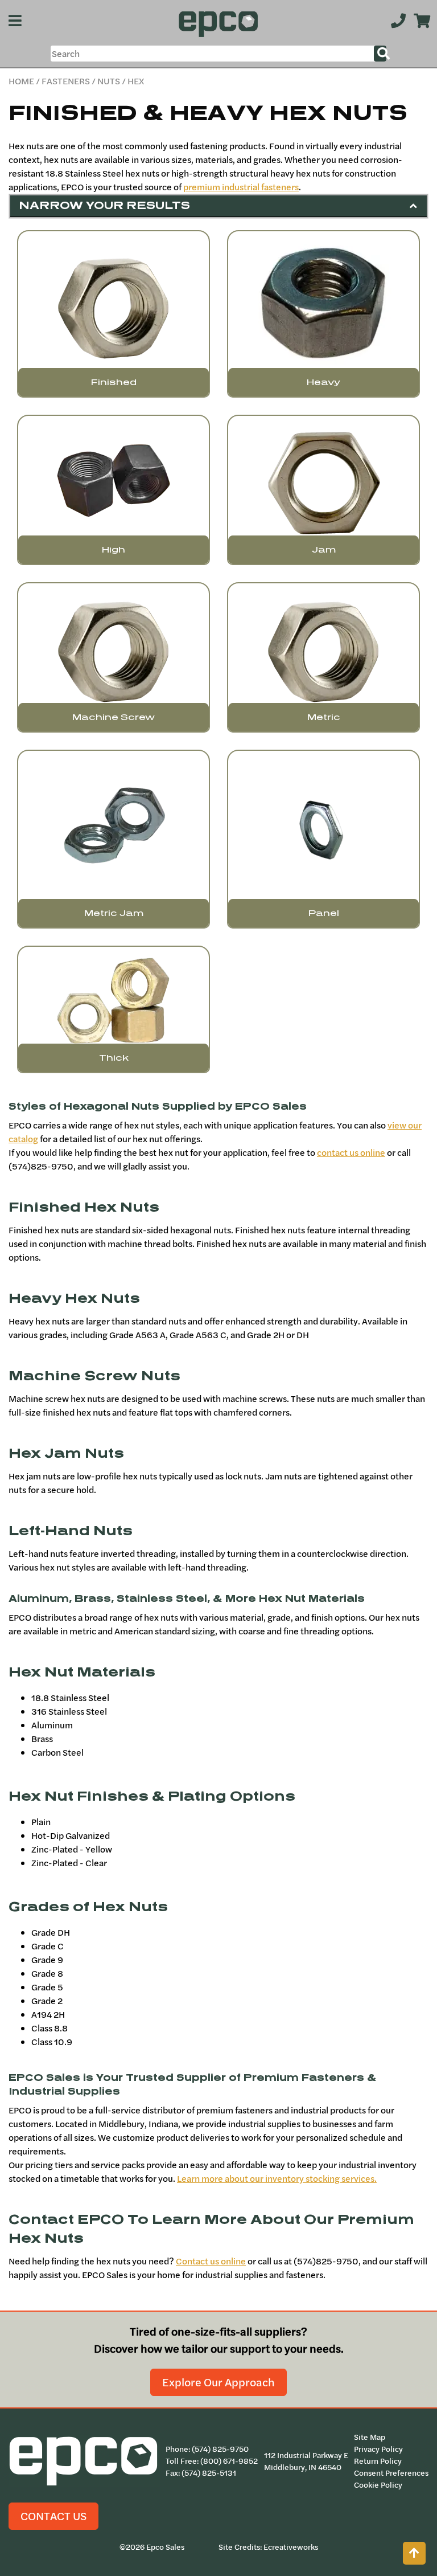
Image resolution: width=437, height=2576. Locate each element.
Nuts (109, 81)
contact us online (351, 1152)
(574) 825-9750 (220, 2449)
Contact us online (211, 2261)
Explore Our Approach (218, 2382)
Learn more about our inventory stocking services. (277, 2178)
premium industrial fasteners (241, 187)
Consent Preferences (391, 2473)
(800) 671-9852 (229, 2461)
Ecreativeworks (291, 2547)
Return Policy (378, 2461)
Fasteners (66, 81)
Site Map (370, 2437)
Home (21, 81)
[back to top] (414, 2553)
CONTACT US (53, 2516)
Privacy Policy (378, 2449)
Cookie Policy (378, 2485)
